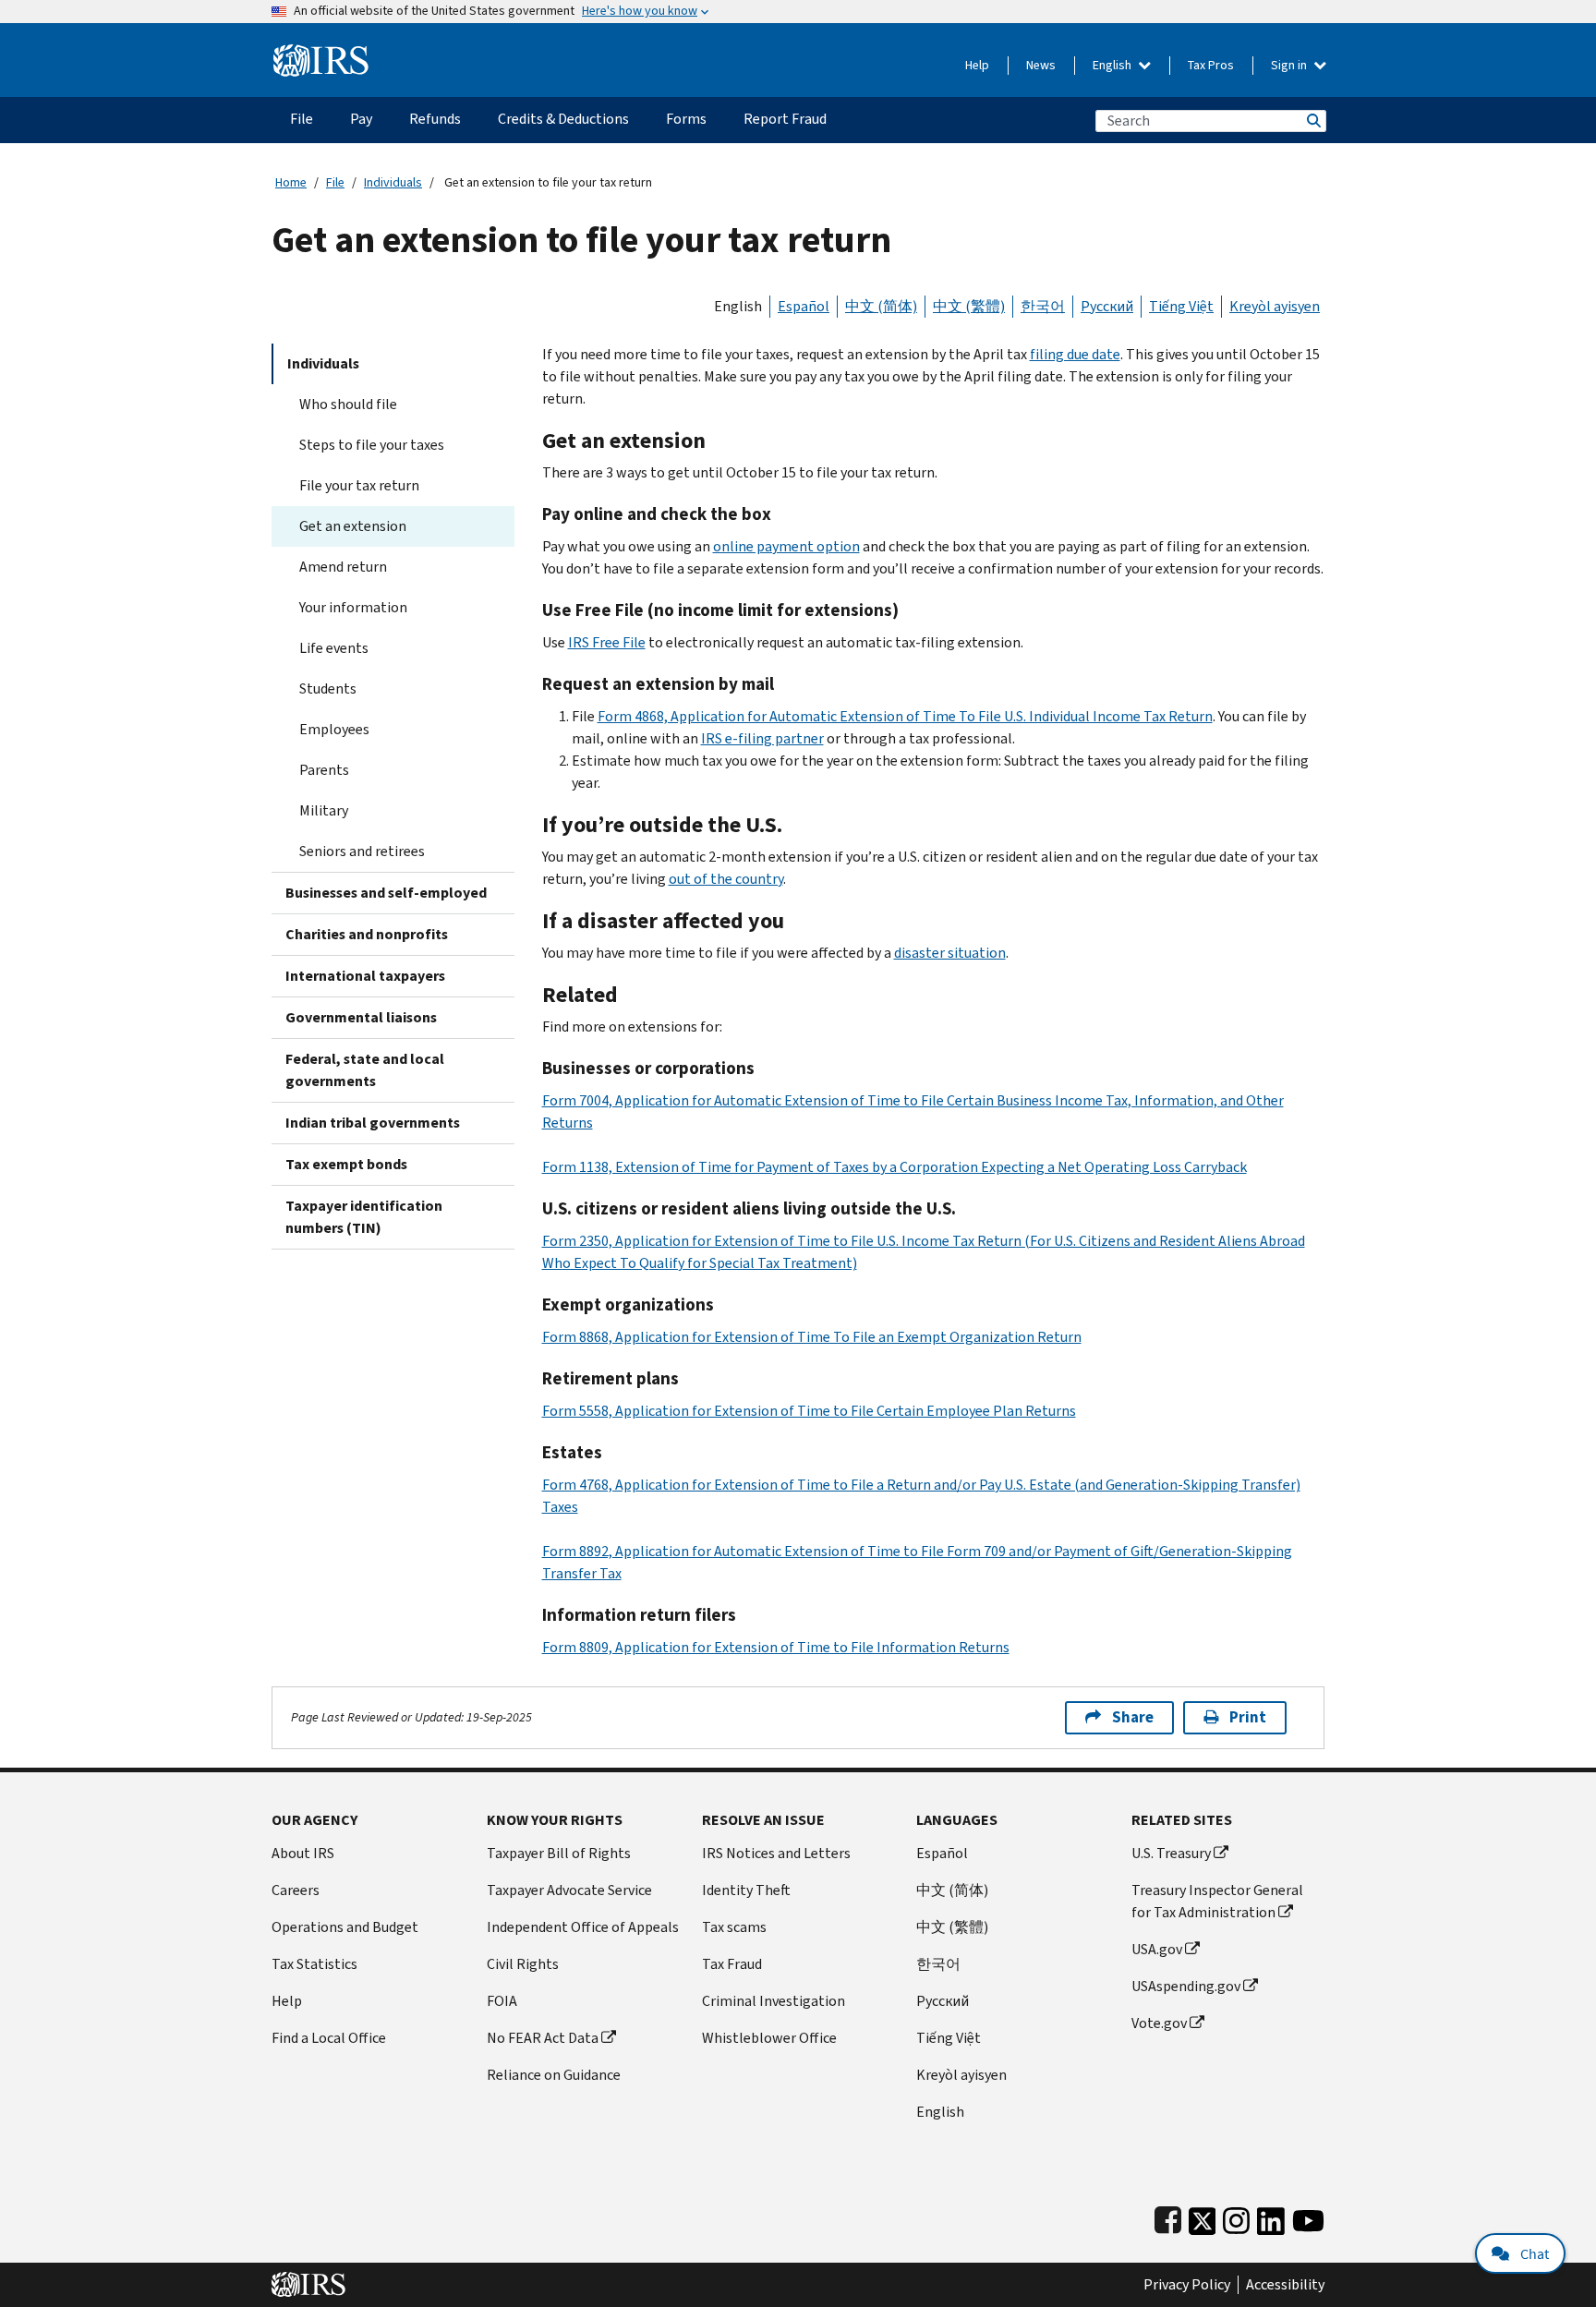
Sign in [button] (1290, 65)
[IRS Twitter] (1203, 2217)
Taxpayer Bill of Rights (559, 1853)
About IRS (303, 1853)
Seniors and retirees (362, 851)
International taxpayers (365, 976)
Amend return (343, 567)
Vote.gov (1159, 2023)
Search (1312, 121)
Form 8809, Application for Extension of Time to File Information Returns (776, 1647)
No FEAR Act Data (543, 2038)
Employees (334, 729)
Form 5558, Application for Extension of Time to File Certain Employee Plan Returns (809, 1411)
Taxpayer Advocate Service (569, 1890)
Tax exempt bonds (346, 1164)
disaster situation (950, 953)
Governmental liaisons (361, 1017)
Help (977, 65)
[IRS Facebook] (1168, 2217)
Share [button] (1133, 1717)
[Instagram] (1236, 2217)
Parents (324, 770)
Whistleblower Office (769, 2038)
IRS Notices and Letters (776, 1853)
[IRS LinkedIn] (1271, 2217)
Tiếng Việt (1181, 306)
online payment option (786, 546)
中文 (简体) (881, 306)
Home (291, 182)
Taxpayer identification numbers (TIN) (364, 1217)
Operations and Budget (345, 1927)
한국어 (1043, 306)
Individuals (393, 182)
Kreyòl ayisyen (1275, 306)
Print (1248, 1717)
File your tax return (359, 485)
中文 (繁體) (969, 306)
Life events (334, 648)
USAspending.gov (1186, 1986)
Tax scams (734, 1927)
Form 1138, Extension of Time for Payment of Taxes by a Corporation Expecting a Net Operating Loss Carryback (895, 1167)
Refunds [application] (435, 119)
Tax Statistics (314, 1964)
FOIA (502, 2001)
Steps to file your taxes (372, 445)
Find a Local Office (329, 2038)
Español (804, 306)
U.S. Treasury (1171, 1853)
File (335, 182)
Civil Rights (523, 1964)
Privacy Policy (1187, 2285)
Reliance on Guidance (554, 2075)
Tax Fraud (732, 1964)
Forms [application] (686, 119)
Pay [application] (361, 119)
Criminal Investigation (774, 2001)
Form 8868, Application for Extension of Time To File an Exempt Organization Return (812, 1337)
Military (324, 810)
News (1041, 65)
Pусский (943, 2001)
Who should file (348, 404)
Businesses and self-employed (386, 893)
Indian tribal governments (373, 1123)
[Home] (321, 53)
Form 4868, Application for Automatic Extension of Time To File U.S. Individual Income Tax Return (905, 716)
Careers (296, 1890)
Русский (1107, 306)
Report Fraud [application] (785, 119)
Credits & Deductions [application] (563, 119)
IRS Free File (607, 642)
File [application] (302, 119)
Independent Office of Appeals (583, 1927)
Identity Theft (746, 1890)
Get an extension (353, 526)
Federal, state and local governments (365, 1070)
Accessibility (1285, 2285)
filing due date (1075, 354)
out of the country (726, 879)
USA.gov (1157, 1949)
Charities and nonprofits (367, 934)
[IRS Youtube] (1308, 2217)
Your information (353, 607)
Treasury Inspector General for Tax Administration (1217, 1901)
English (1113, 65)
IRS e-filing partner (762, 738)
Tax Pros (1211, 65)
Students (328, 688)
